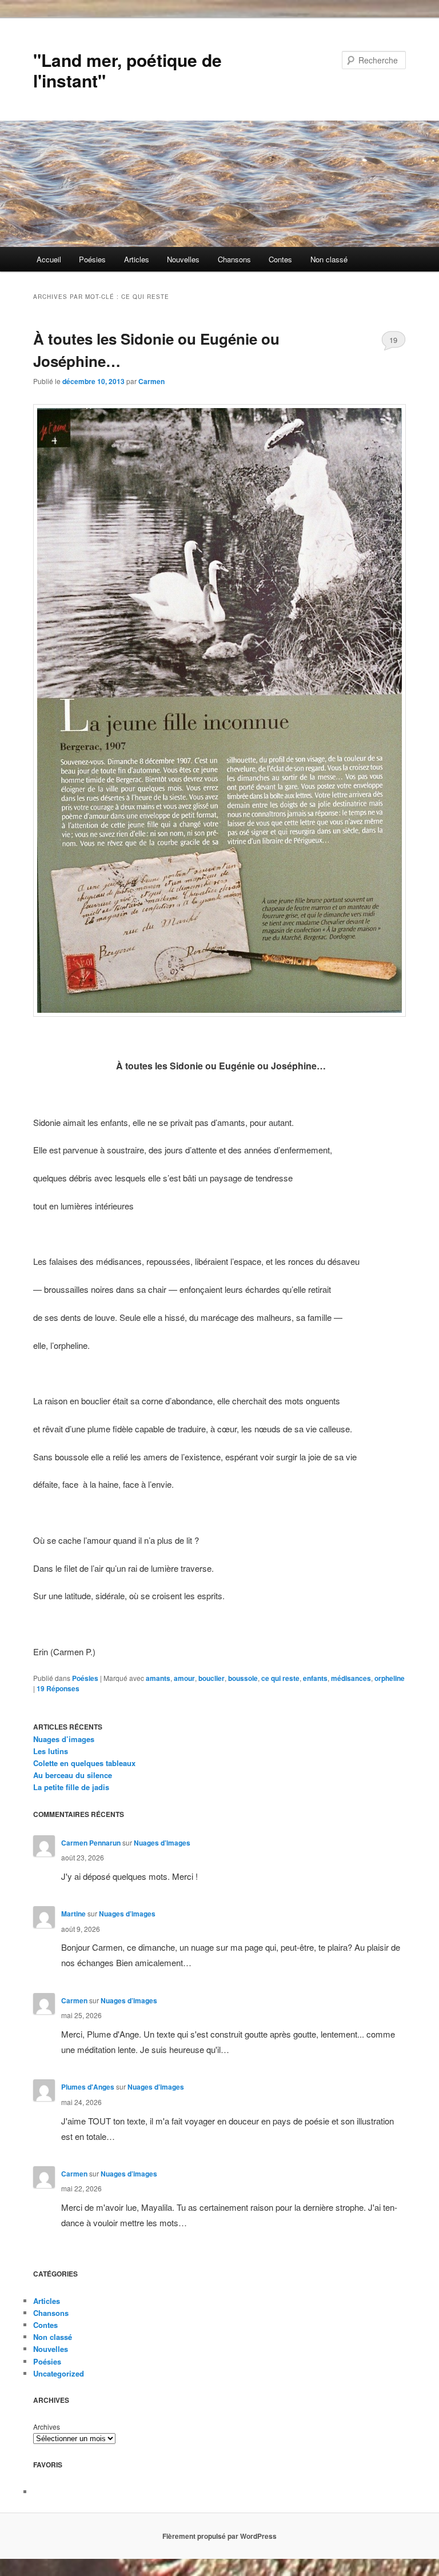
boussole (243, 1678)
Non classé (329, 259)
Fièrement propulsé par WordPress (219, 2536)
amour (184, 1678)
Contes (280, 259)
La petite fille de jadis (71, 1787)
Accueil (49, 259)
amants (158, 1678)
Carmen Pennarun (91, 1843)
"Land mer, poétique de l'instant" (127, 70)
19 (393, 340)
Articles (137, 259)
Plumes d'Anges (88, 2087)
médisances (351, 1678)
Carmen (151, 381)
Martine (73, 1914)
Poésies (92, 259)
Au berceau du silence (73, 1775)
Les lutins (51, 1751)
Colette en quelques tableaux (84, 1763)
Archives (47, 2427)
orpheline (390, 1678)
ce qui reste (280, 1678)
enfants (315, 1678)
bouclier (211, 1678)
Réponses (58, 1688)
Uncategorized (59, 2373)
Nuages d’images (64, 1739)
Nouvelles (183, 259)
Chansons (234, 259)
